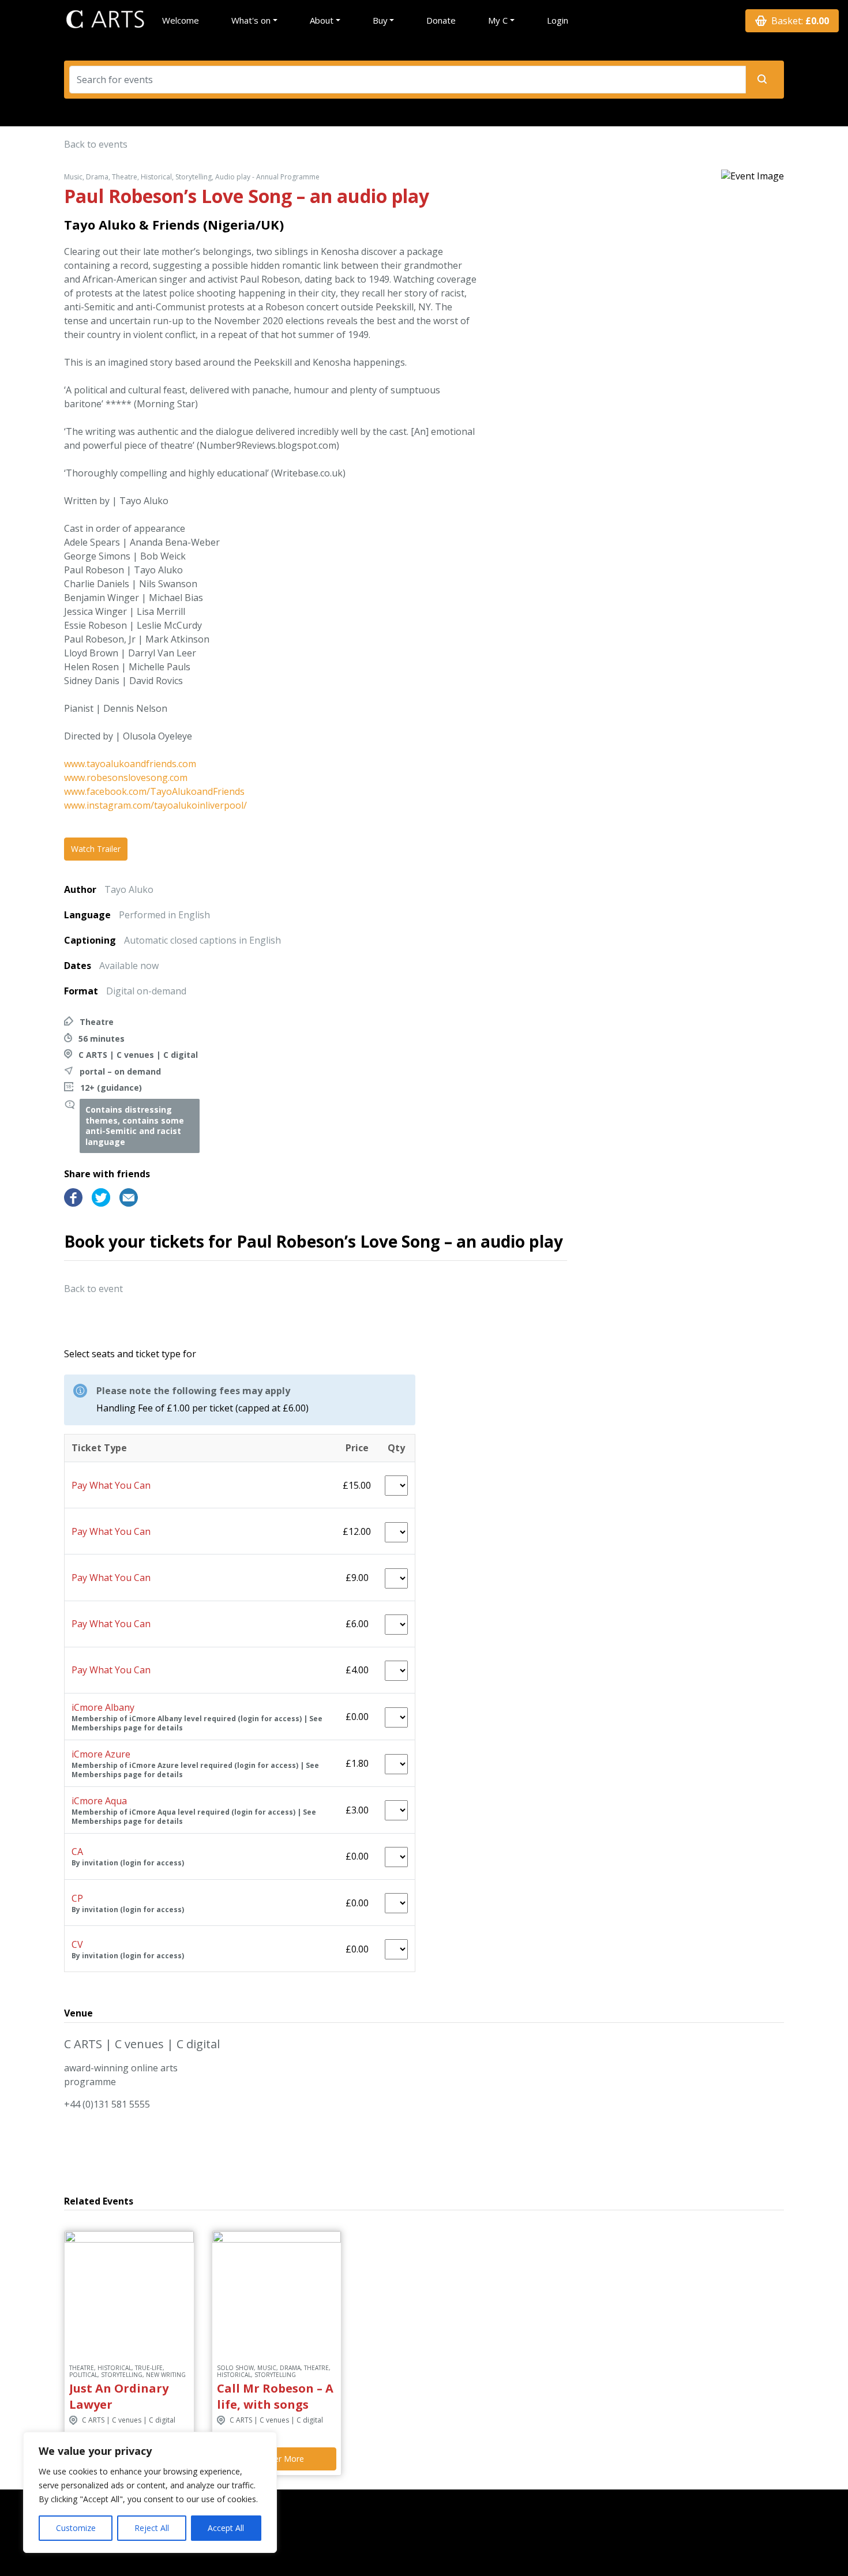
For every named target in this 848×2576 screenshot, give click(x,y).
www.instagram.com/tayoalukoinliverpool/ (155, 805)
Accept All (226, 2528)
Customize (76, 2528)
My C (498, 20)
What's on (251, 20)
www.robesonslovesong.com (126, 778)
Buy (380, 20)
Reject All (152, 2528)
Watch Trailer (96, 849)
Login (558, 20)
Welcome (181, 20)
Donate (441, 20)
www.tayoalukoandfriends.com (130, 764)
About (322, 20)
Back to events (96, 144)
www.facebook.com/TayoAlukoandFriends (154, 791)
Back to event (93, 1289)
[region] (150, 2492)
